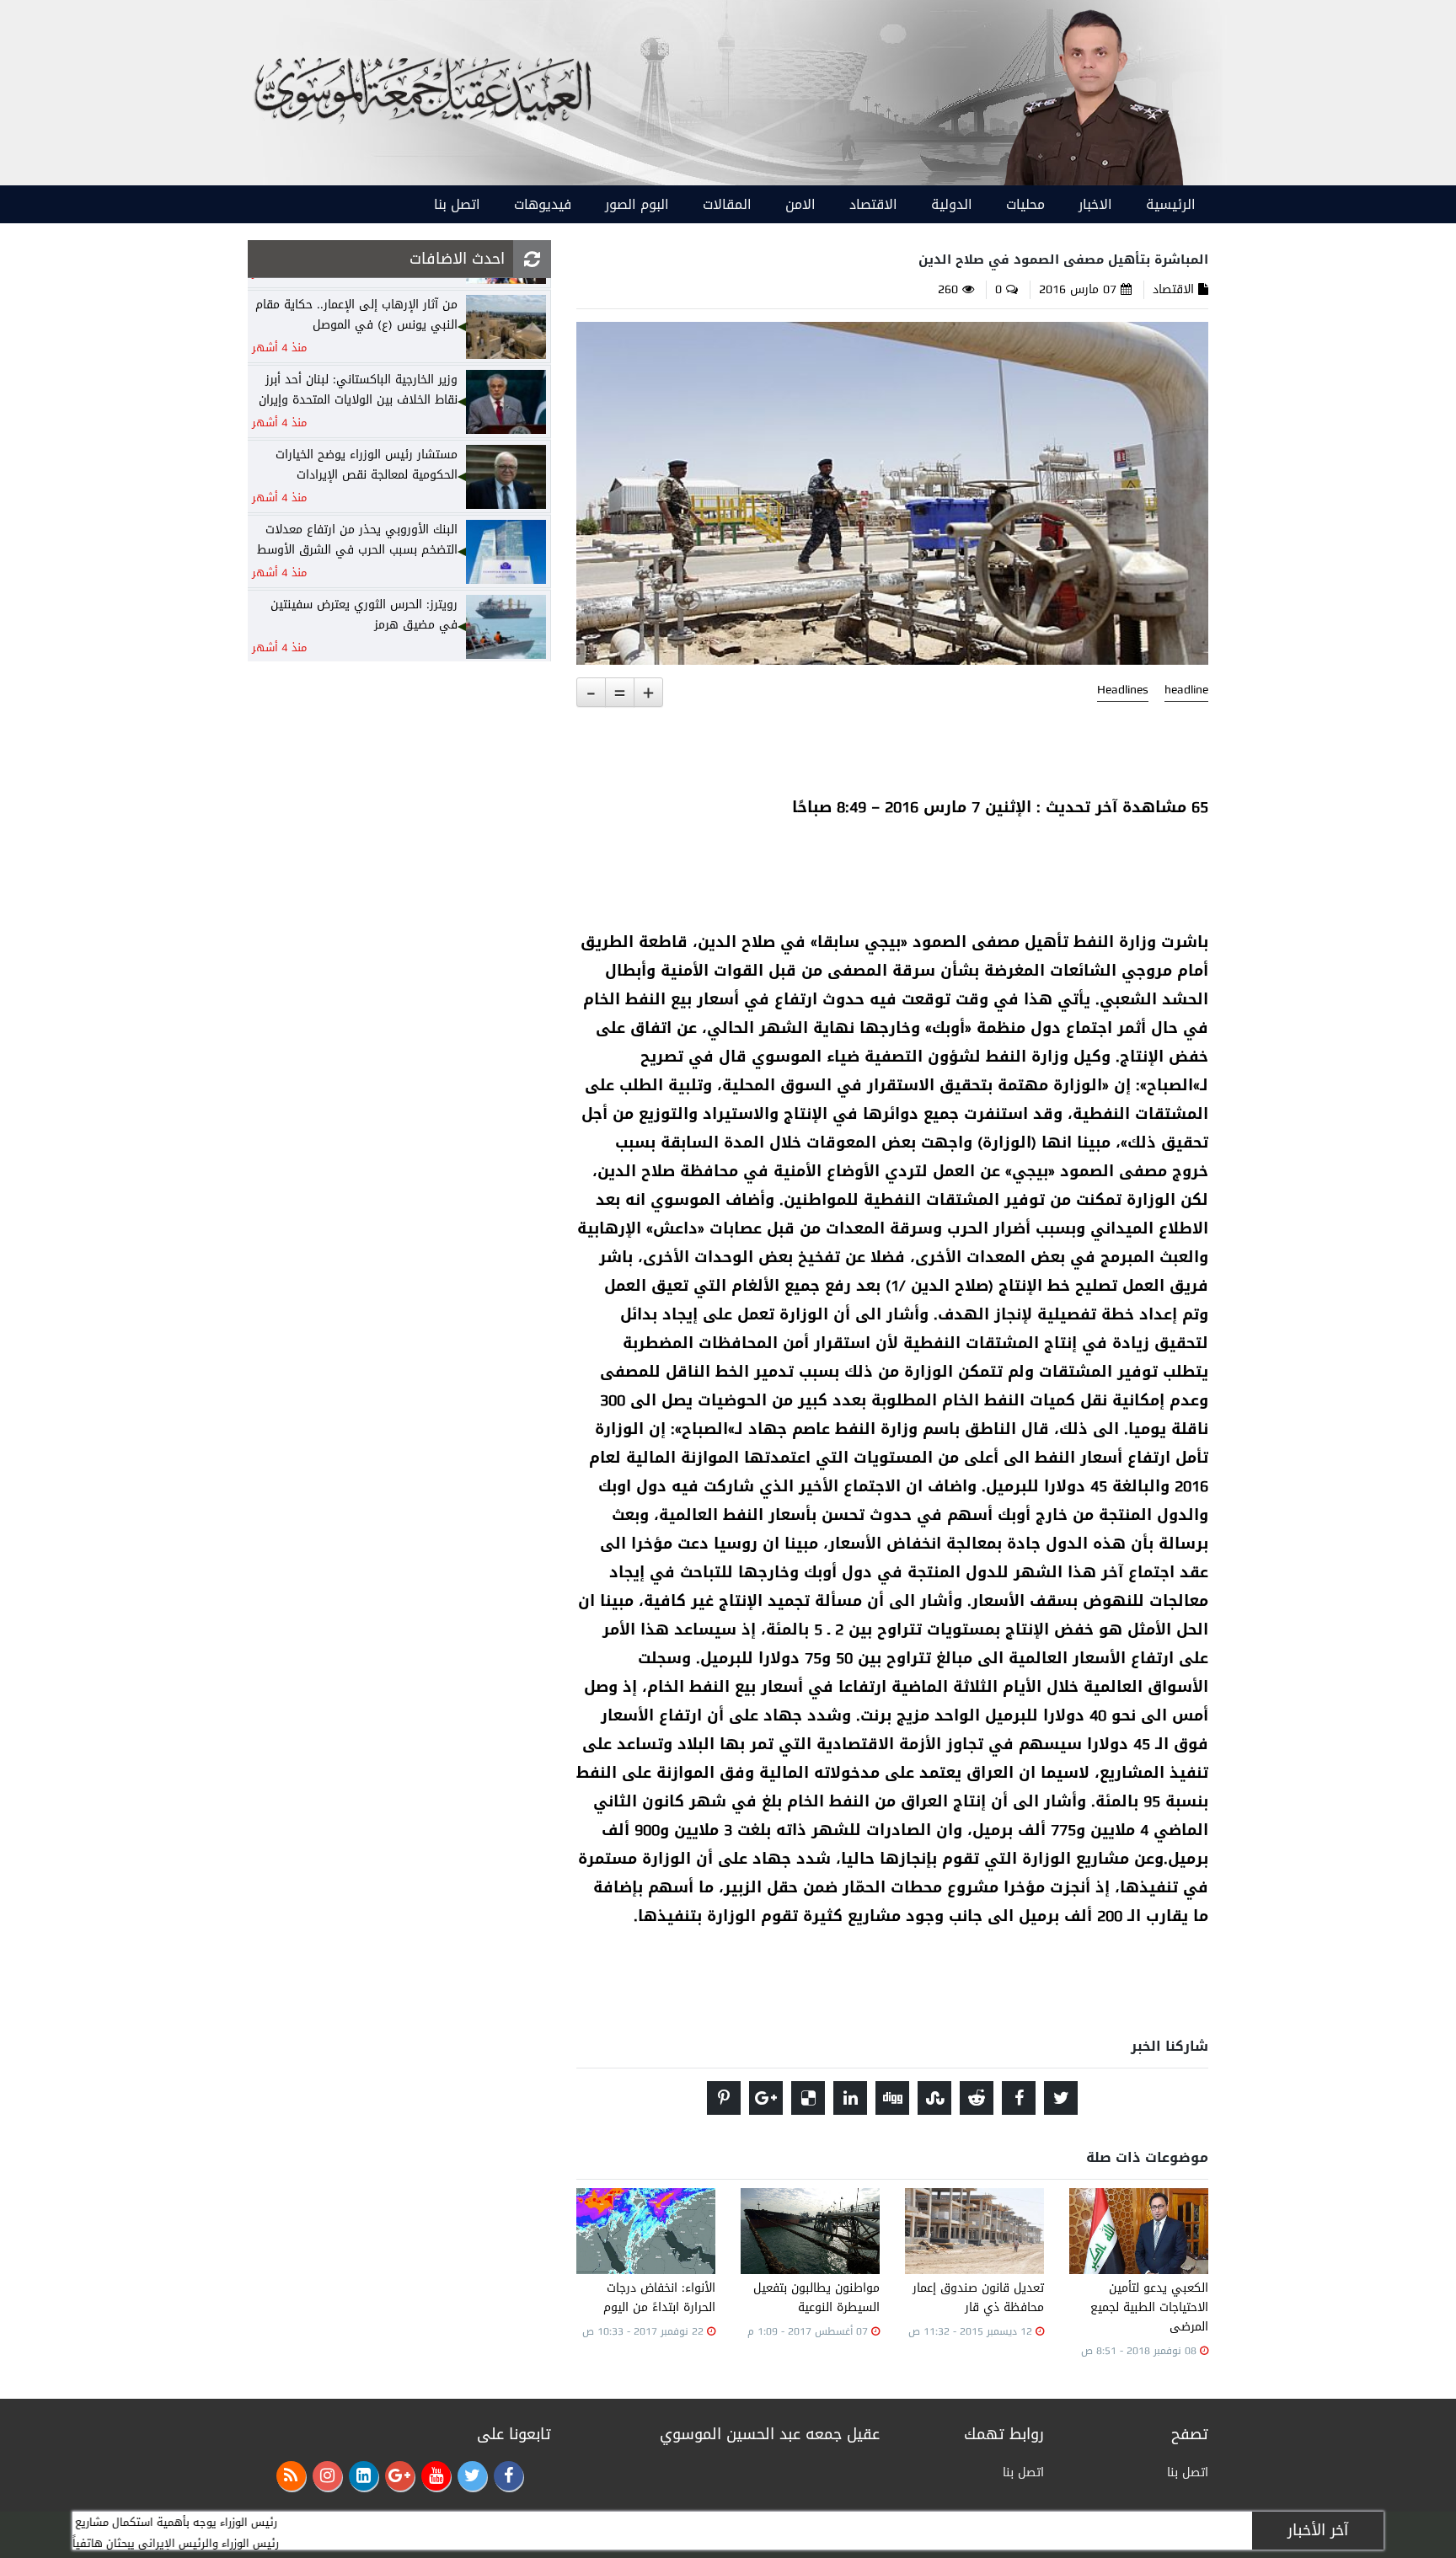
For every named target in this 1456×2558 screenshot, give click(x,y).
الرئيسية (1171, 204)
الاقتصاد (873, 204)
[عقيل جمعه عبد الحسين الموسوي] (1092, 94)
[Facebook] (509, 2476)
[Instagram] (327, 2476)
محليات (1025, 204)
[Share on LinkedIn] (850, 2098)
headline (1186, 690)
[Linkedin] (364, 2476)
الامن (800, 204)
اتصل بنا (457, 204)
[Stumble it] (934, 2098)
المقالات (727, 204)
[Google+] (400, 2476)
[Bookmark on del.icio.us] (808, 2098)
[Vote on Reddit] (977, 2098)
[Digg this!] (892, 2098)
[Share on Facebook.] (1019, 2098)
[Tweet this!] (1061, 2098)
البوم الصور (637, 204)
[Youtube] (436, 2476)
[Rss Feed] (291, 2476)
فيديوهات (543, 204)
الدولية (952, 204)
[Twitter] (472, 2476)
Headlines (1123, 690)
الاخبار (1095, 204)
